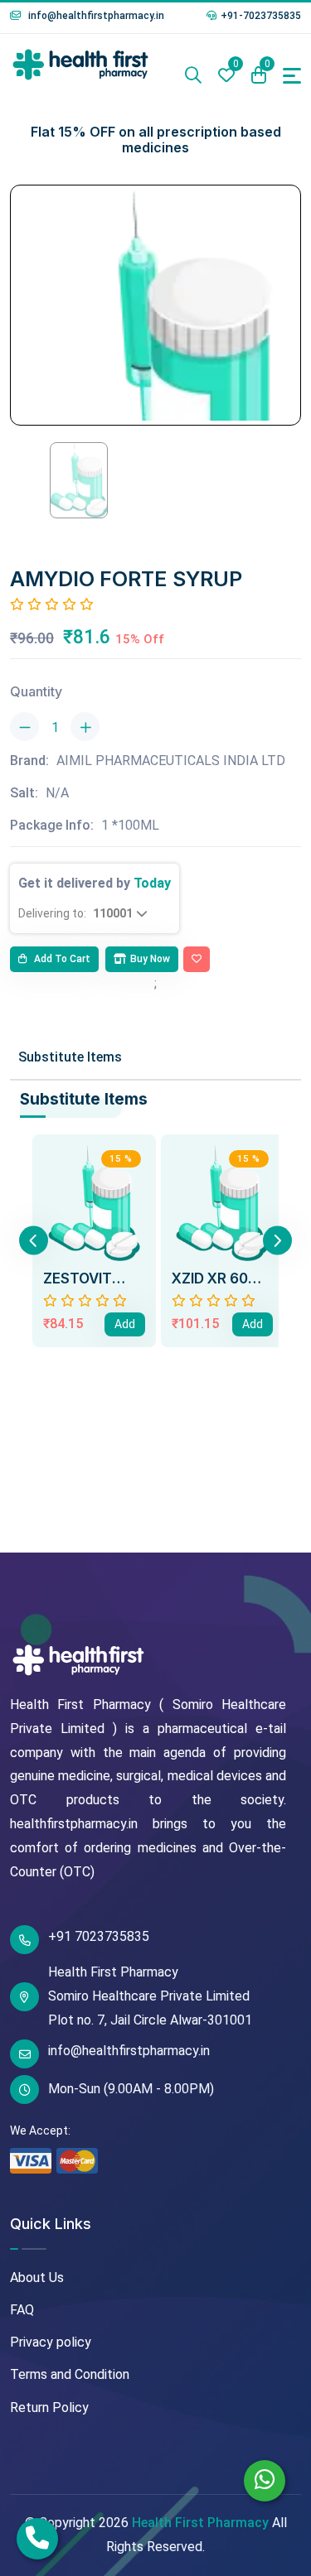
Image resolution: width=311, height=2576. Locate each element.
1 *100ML (130, 825)
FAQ (22, 2310)
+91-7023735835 (261, 16)
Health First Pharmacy (200, 2523)
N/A (57, 793)
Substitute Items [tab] (70, 1057)
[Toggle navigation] (292, 76)
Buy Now (150, 959)
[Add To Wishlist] (197, 960)
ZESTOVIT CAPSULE (78, 1278)
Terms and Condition (70, 2374)
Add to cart (61, 959)
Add (125, 1324)
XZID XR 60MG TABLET (221, 1278)
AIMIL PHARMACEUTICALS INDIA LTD (171, 761)
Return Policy (49, 2407)
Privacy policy (51, 2342)
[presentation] (34, 1241)
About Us (37, 2277)
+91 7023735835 (99, 1936)
